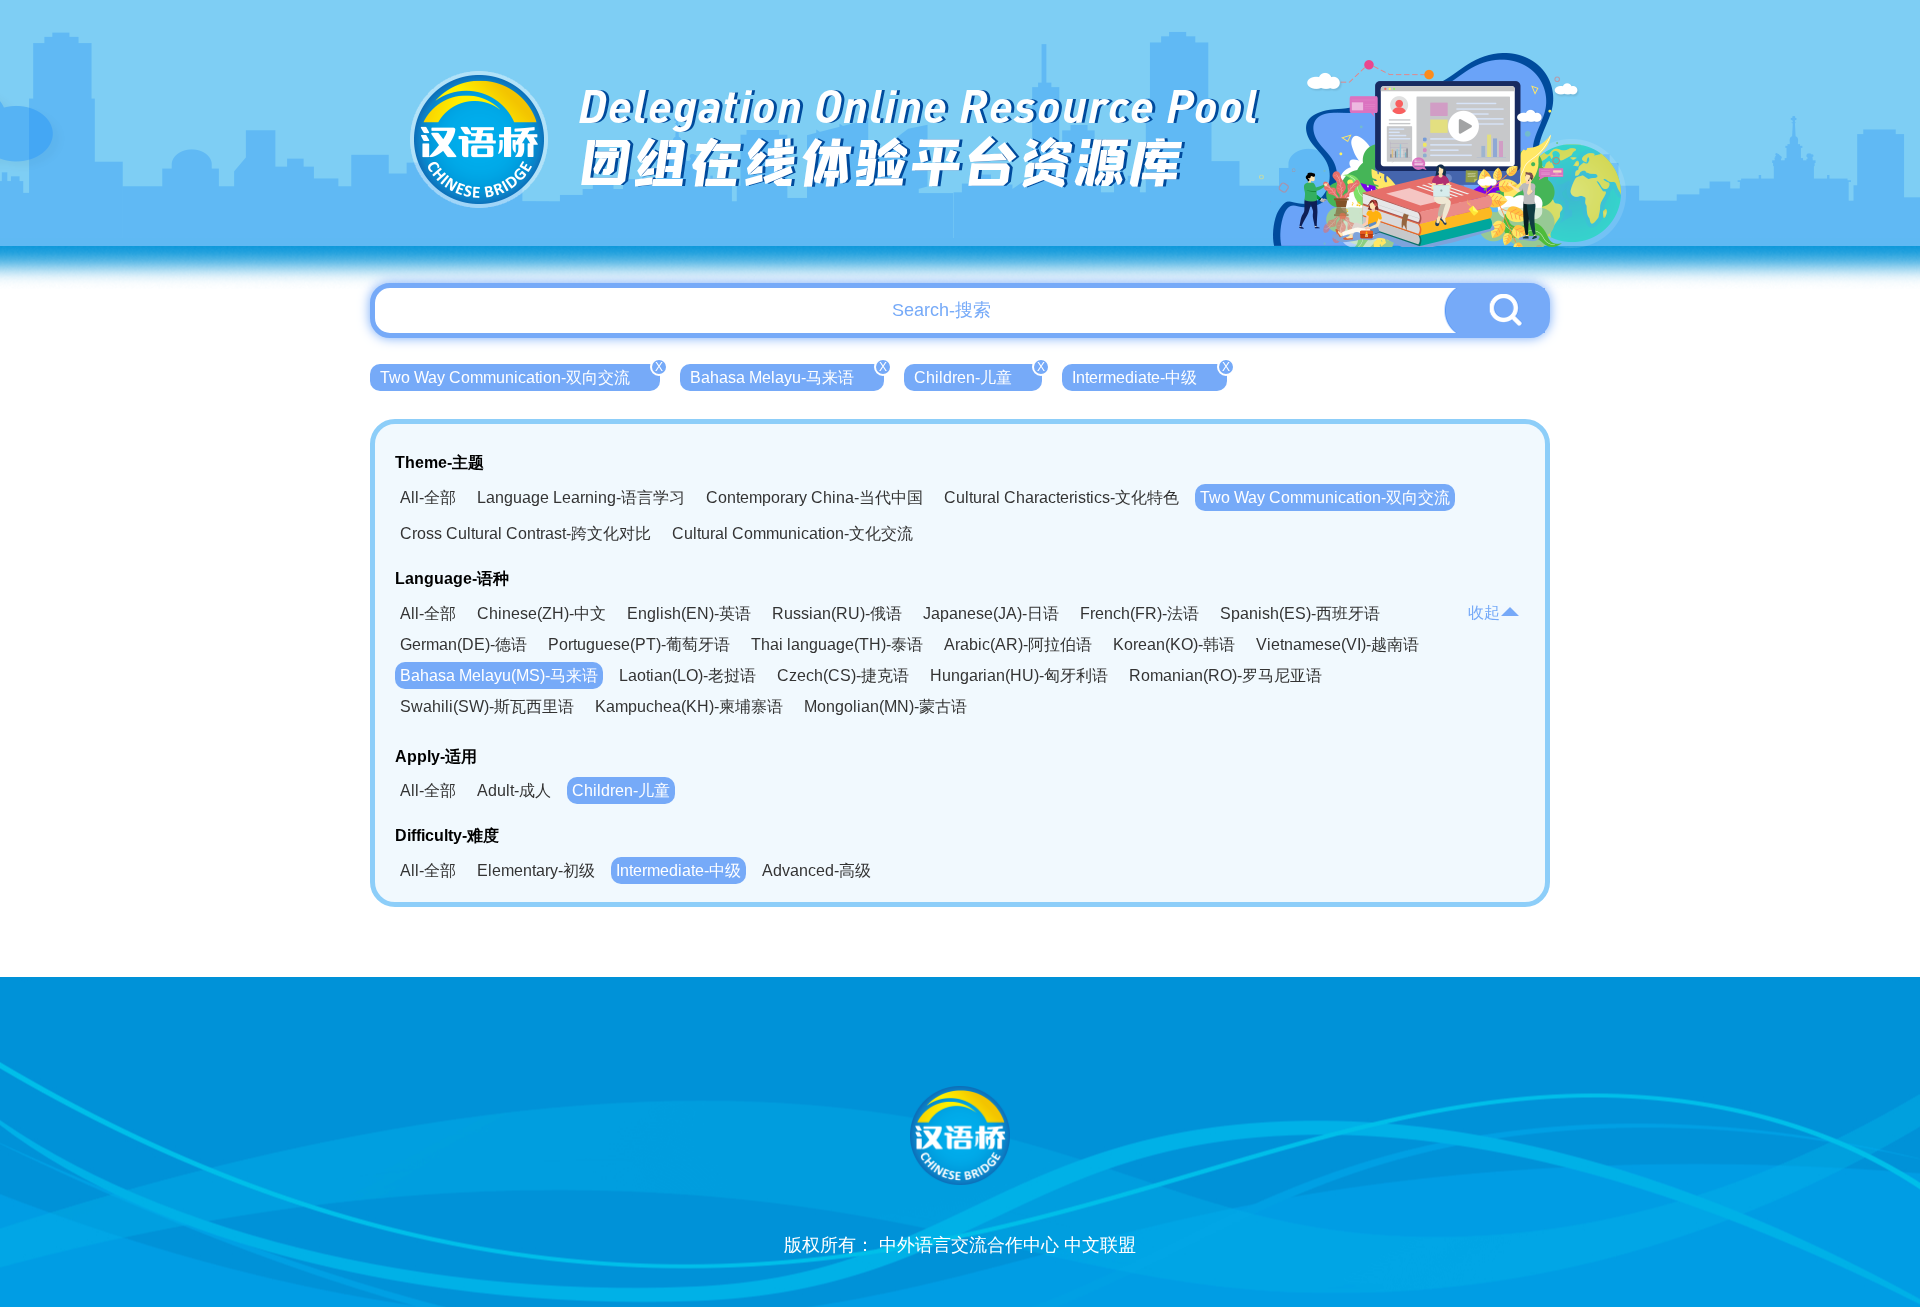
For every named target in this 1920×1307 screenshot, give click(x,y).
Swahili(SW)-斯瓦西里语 (487, 706)
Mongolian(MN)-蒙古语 (885, 706)
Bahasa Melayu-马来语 (787, 375)
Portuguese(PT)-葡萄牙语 (639, 644)
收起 (1484, 612)
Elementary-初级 (536, 870)
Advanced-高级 (816, 870)
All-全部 (428, 497)
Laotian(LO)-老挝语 (687, 675)
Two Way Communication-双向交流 (520, 375)
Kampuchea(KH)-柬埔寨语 (689, 706)
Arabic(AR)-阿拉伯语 (1018, 644)
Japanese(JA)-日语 (991, 613)
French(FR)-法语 (1139, 613)
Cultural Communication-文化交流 (792, 533)
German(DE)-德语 (463, 644)
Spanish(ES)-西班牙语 (1300, 613)
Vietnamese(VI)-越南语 (1337, 644)
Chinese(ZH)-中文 (541, 613)
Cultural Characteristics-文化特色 (1061, 497)
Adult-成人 (514, 790)
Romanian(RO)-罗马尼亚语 (1225, 675)
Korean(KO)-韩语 (1174, 644)
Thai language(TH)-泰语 (837, 644)
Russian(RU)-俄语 (837, 613)
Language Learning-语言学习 (581, 497)
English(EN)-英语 (689, 613)
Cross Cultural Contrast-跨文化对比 (525, 533)
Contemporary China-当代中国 (814, 497)
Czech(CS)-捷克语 (843, 675)
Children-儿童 (978, 375)
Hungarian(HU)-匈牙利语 (1019, 675)
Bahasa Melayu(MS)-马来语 (499, 675)
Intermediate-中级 (1149, 375)
